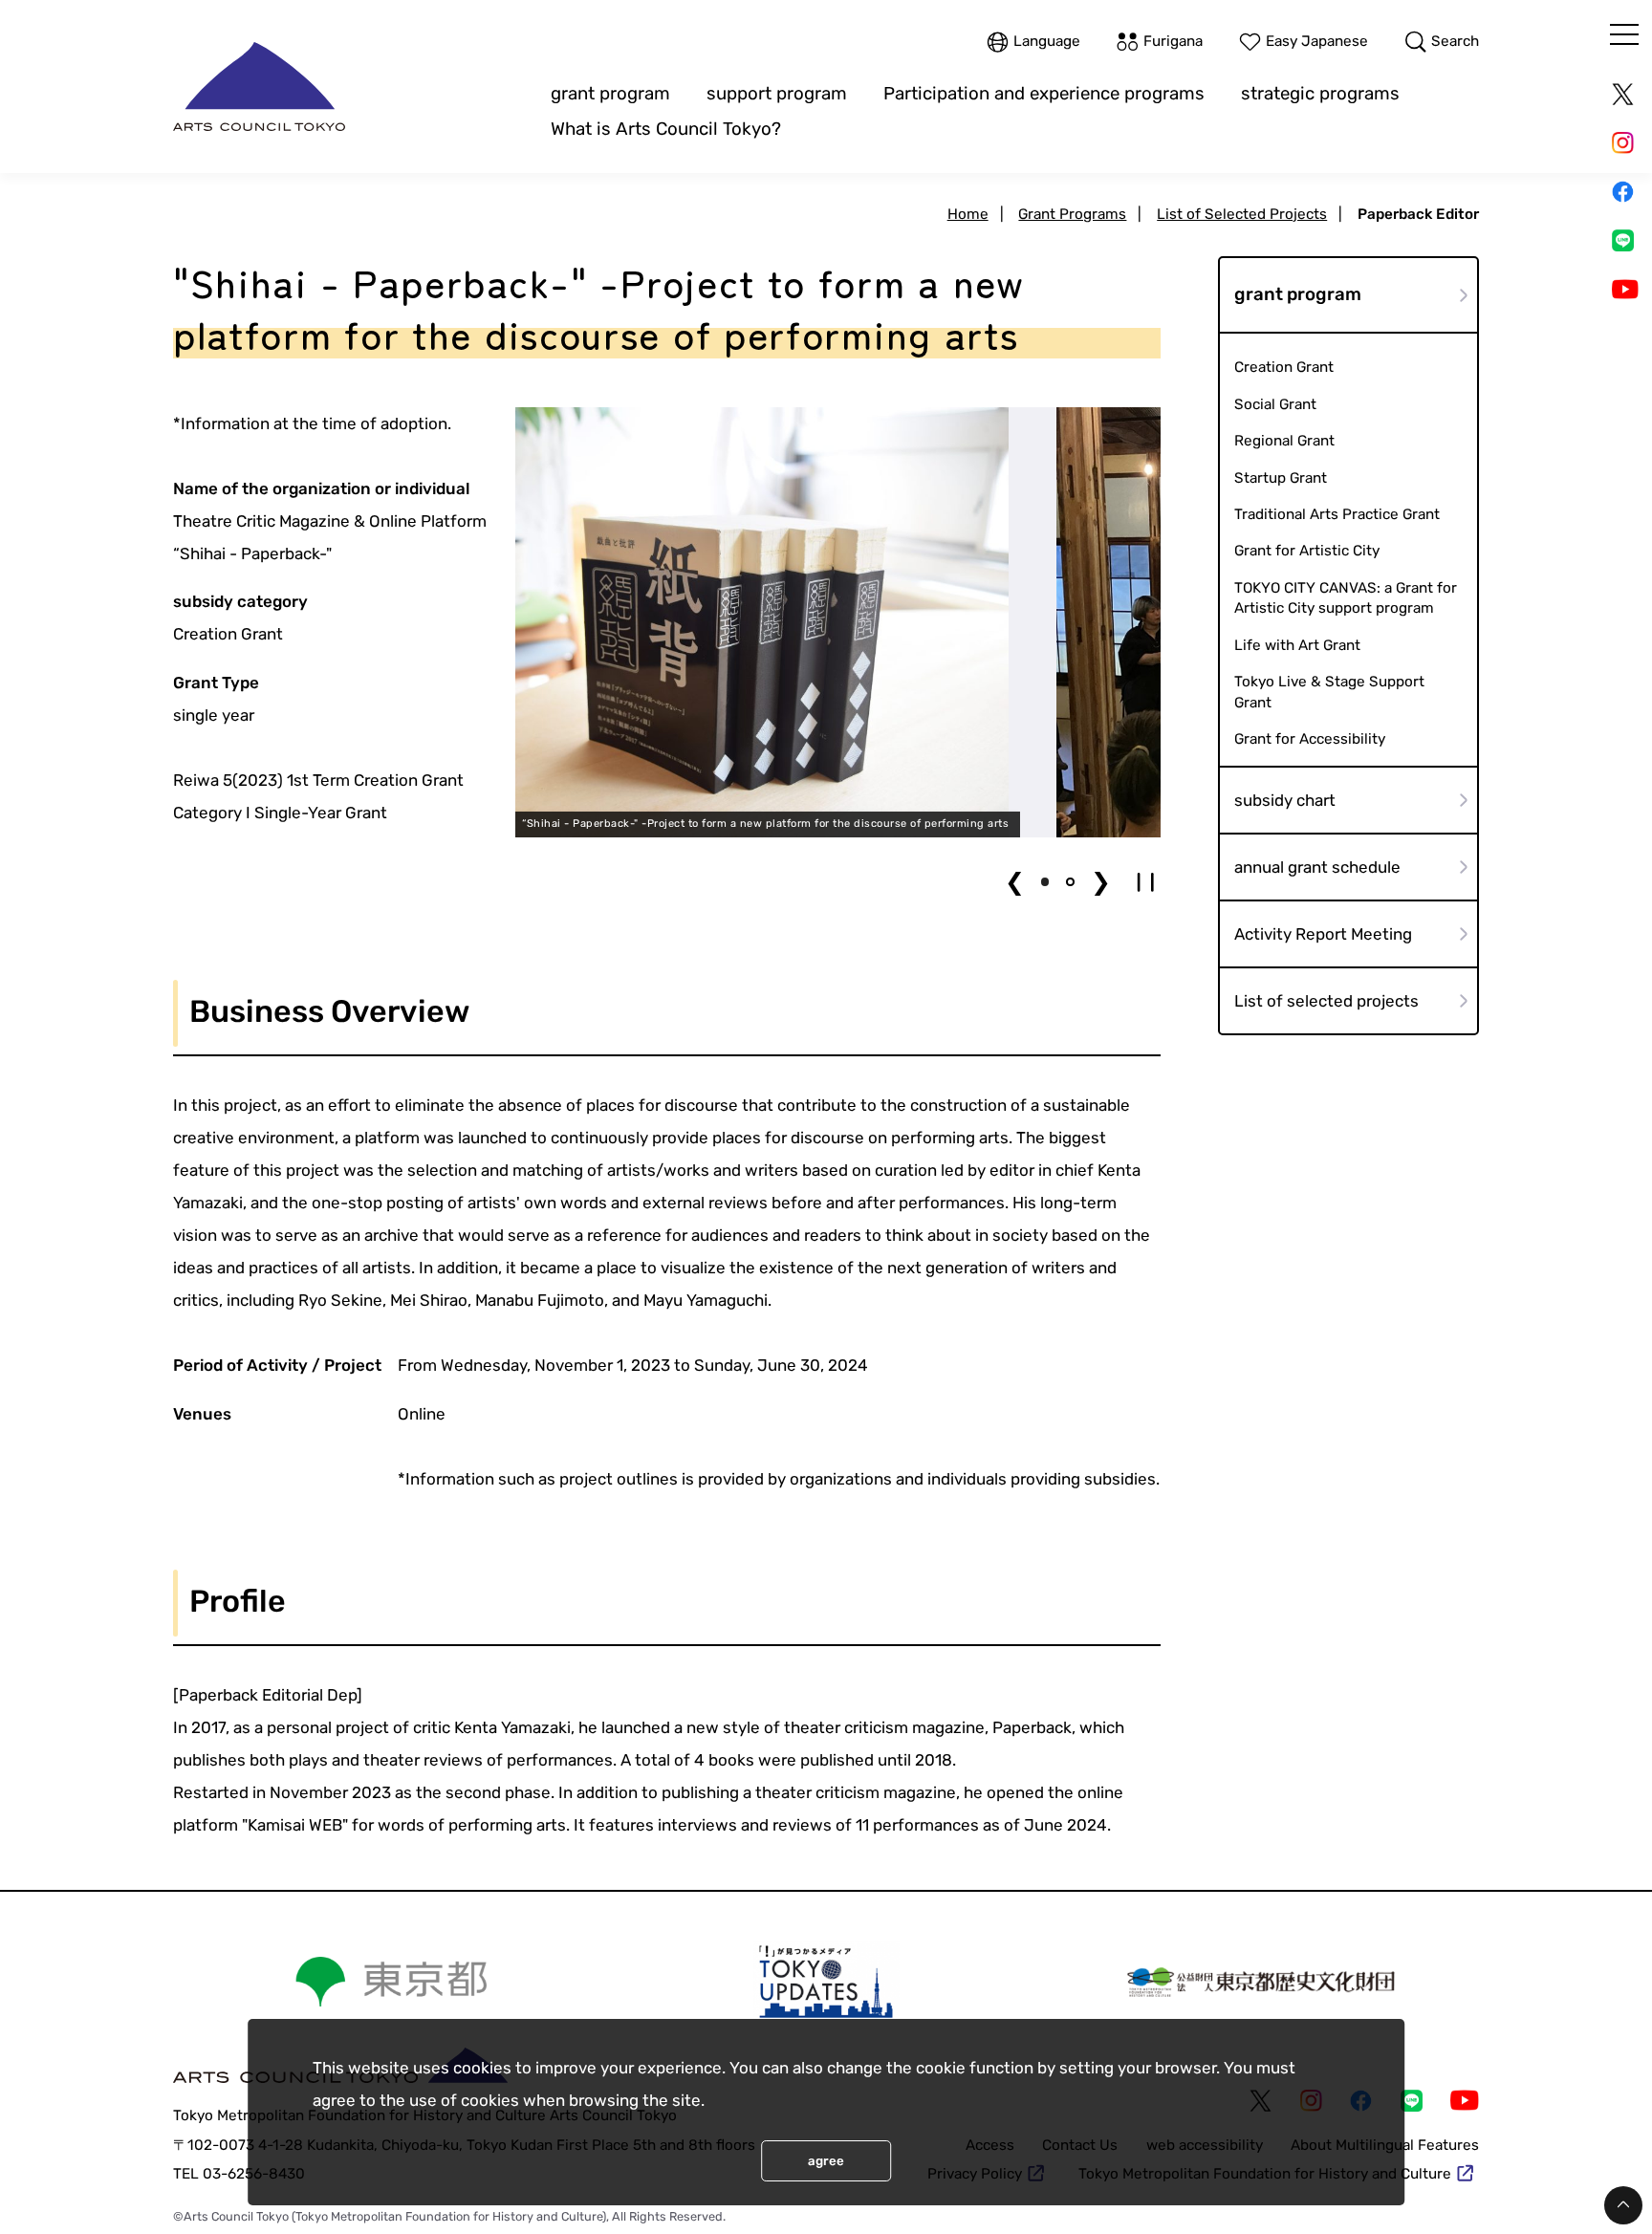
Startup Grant (1281, 478)
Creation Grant (1284, 367)
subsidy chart (1285, 800)
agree (826, 2161)
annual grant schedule (1317, 867)
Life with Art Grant (1297, 645)
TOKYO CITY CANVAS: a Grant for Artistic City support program (1346, 598)
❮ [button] (1015, 882)
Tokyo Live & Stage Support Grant (1329, 692)
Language (1047, 42)
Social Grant (1275, 404)
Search (1455, 42)
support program (777, 94)
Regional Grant (1284, 441)
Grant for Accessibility (1310, 739)
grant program (610, 94)
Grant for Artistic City (1307, 551)
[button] (1045, 881)
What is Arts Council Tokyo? (666, 129)
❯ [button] (1101, 882)
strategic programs (1320, 94)
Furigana (1173, 42)
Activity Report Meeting (1323, 934)
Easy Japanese (1317, 42)
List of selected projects (1326, 1001)
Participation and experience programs (1044, 94)
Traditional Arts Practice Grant (1337, 514)
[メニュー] (1624, 34)
